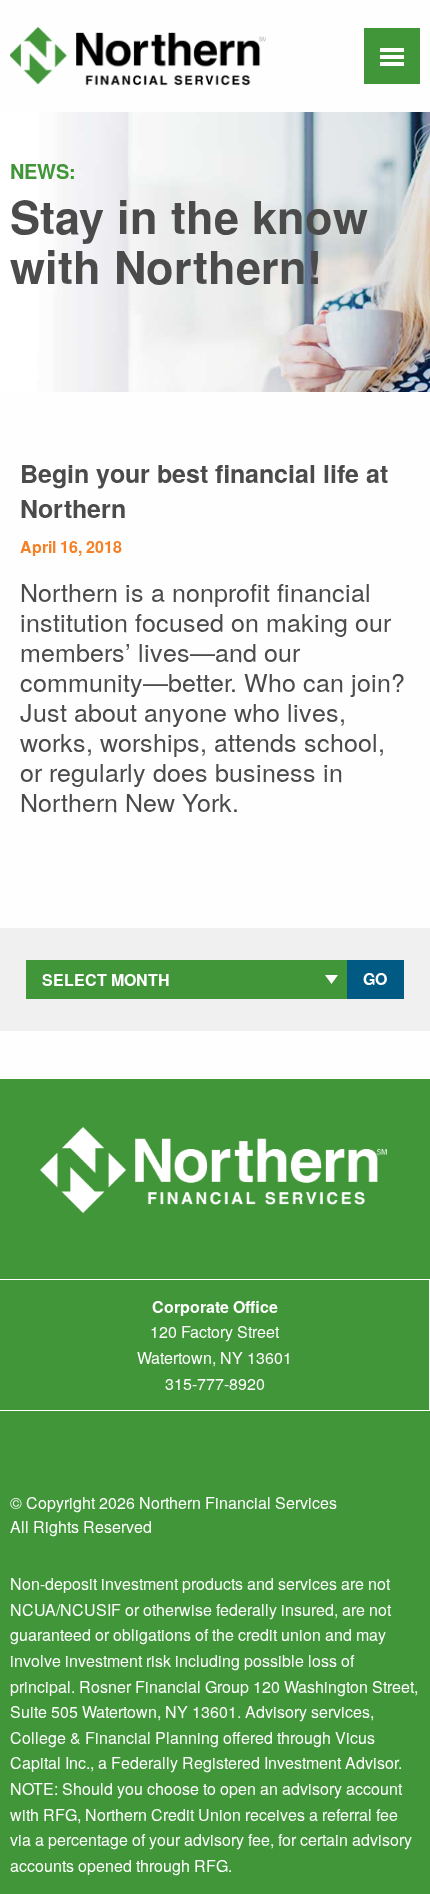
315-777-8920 (215, 1383)
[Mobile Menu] (392, 58)
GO (375, 978)
